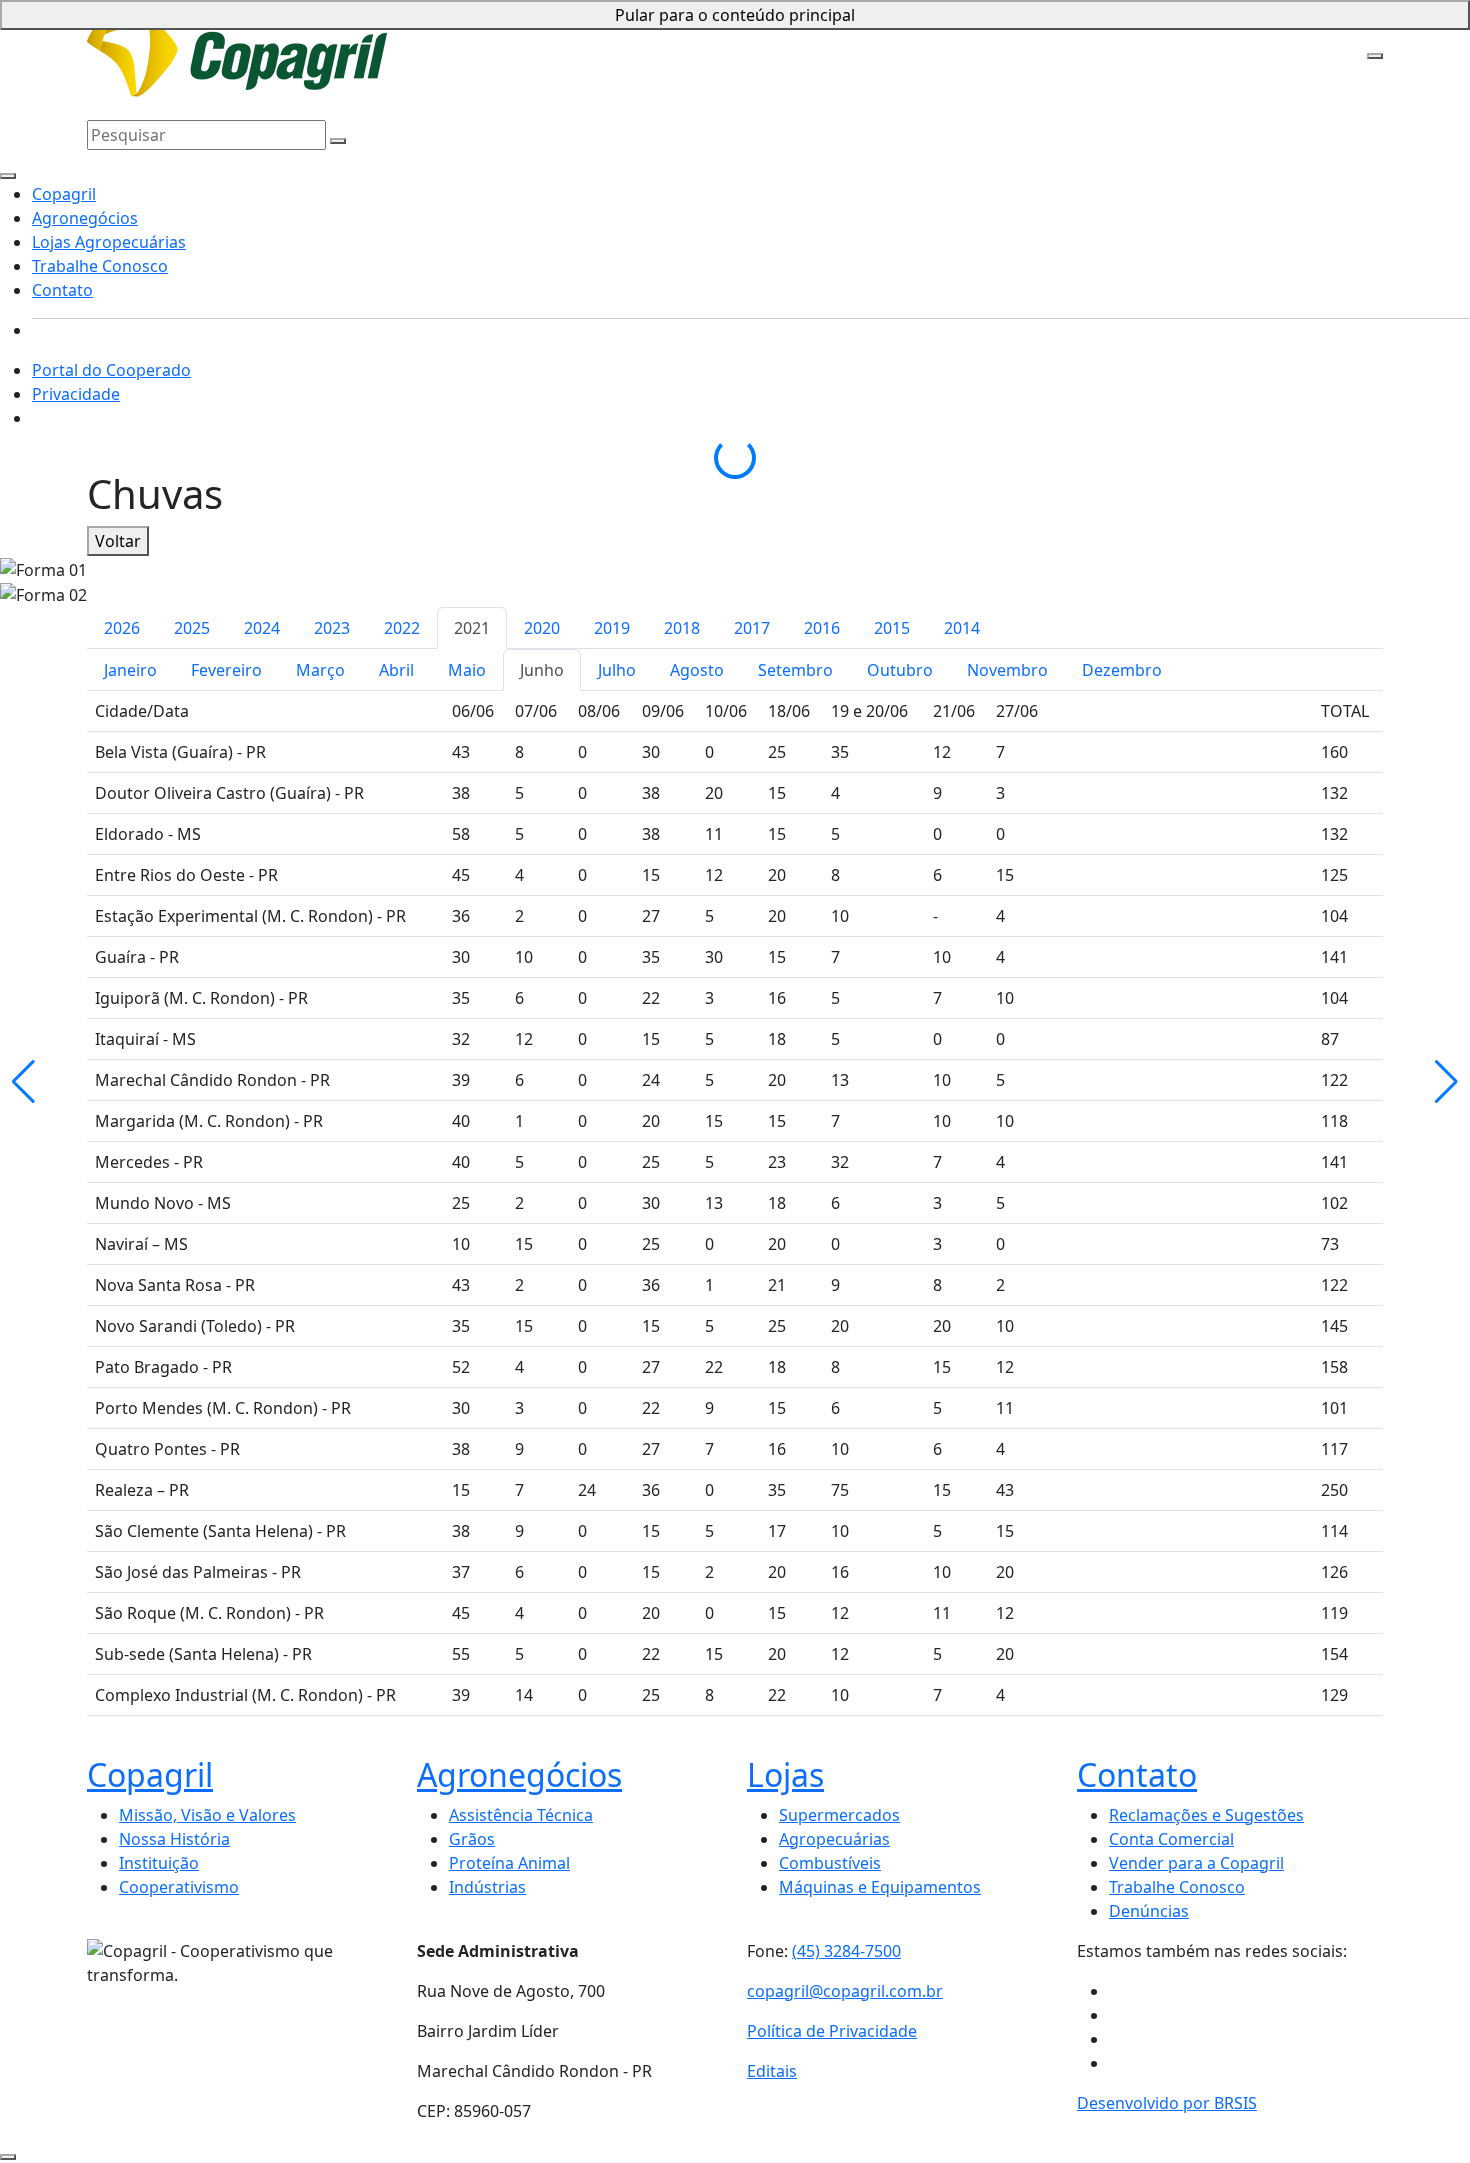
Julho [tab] (617, 670)
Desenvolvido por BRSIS (1167, 2103)
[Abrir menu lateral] (1375, 56)
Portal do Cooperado (111, 370)
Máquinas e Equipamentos (880, 1887)
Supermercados (839, 1815)
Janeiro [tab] (130, 670)
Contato (836, 32)
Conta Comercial (1171, 1839)
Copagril (378, 32)
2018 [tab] (682, 628)
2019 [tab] (612, 628)
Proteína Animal (509, 1863)
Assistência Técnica (521, 1815)
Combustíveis (830, 1863)
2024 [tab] (262, 628)
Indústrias (487, 1887)
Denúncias (1149, 1911)
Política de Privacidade (832, 2031)
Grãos (472, 1839)
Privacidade (76, 394)
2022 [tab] (402, 628)
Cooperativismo (179, 1887)
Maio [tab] (467, 670)
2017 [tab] (752, 628)
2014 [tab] (962, 628)
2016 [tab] (822, 628)
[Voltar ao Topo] (8, 2157)
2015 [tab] (892, 628)
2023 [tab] (332, 628)
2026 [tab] (122, 628)
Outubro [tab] (900, 670)
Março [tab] (320, 670)
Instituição (159, 1863)
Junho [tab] (542, 670)
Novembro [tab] (1007, 670)
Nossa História (174, 1839)
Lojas (785, 1774)
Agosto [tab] (697, 670)
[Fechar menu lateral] (8, 176)
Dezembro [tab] (1122, 670)
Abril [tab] (396, 670)
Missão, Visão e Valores (207, 1815)
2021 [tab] (472, 628)
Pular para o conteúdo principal (735, 15)
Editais (772, 2071)
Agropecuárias (834, 1839)
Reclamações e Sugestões (1206, 1815)
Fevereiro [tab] (226, 670)
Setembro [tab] (795, 670)
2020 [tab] (542, 628)
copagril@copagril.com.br (845, 1991)
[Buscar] (338, 141)
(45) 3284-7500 (846, 1951)
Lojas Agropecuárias (593, 32)
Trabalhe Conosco (738, 32)
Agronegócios (463, 32)
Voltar (118, 541)
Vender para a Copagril (1196, 1863)
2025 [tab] (192, 628)
